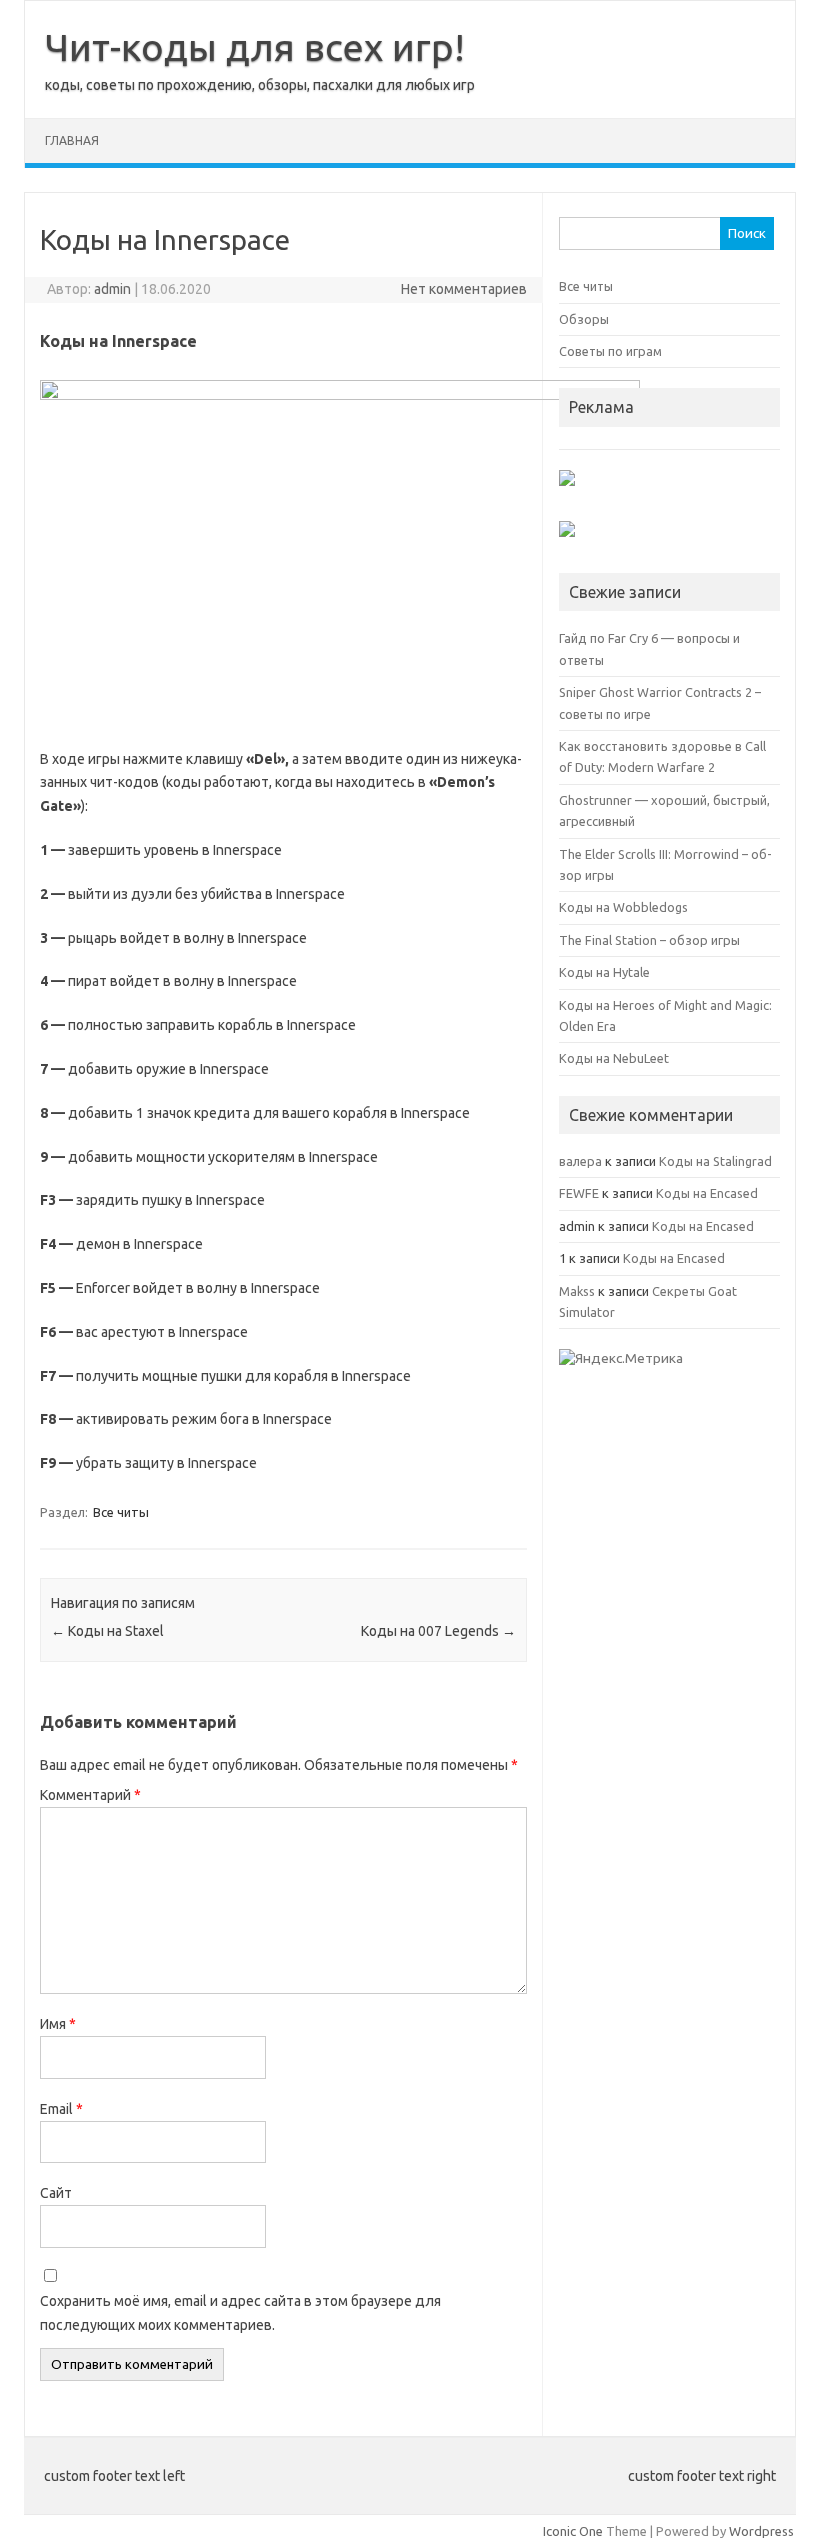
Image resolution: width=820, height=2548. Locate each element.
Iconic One (573, 2531)
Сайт (56, 2193)
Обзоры (584, 319)
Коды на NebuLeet (614, 1058)
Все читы (121, 1512)
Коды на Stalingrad (715, 1161)
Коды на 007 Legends (438, 1631)
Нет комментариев (464, 289)
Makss (577, 1291)
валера (580, 1161)
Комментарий (90, 1795)
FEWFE (579, 1193)
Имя (58, 2024)
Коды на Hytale (604, 972)
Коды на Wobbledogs (623, 907)
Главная (72, 140)
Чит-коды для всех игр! (255, 47)
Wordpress (761, 2531)
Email (61, 2109)
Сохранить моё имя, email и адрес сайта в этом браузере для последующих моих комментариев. (240, 2313)
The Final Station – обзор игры (649, 940)
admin (112, 289)
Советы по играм (610, 351)
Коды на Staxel (107, 1631)
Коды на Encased (707, 1193)
